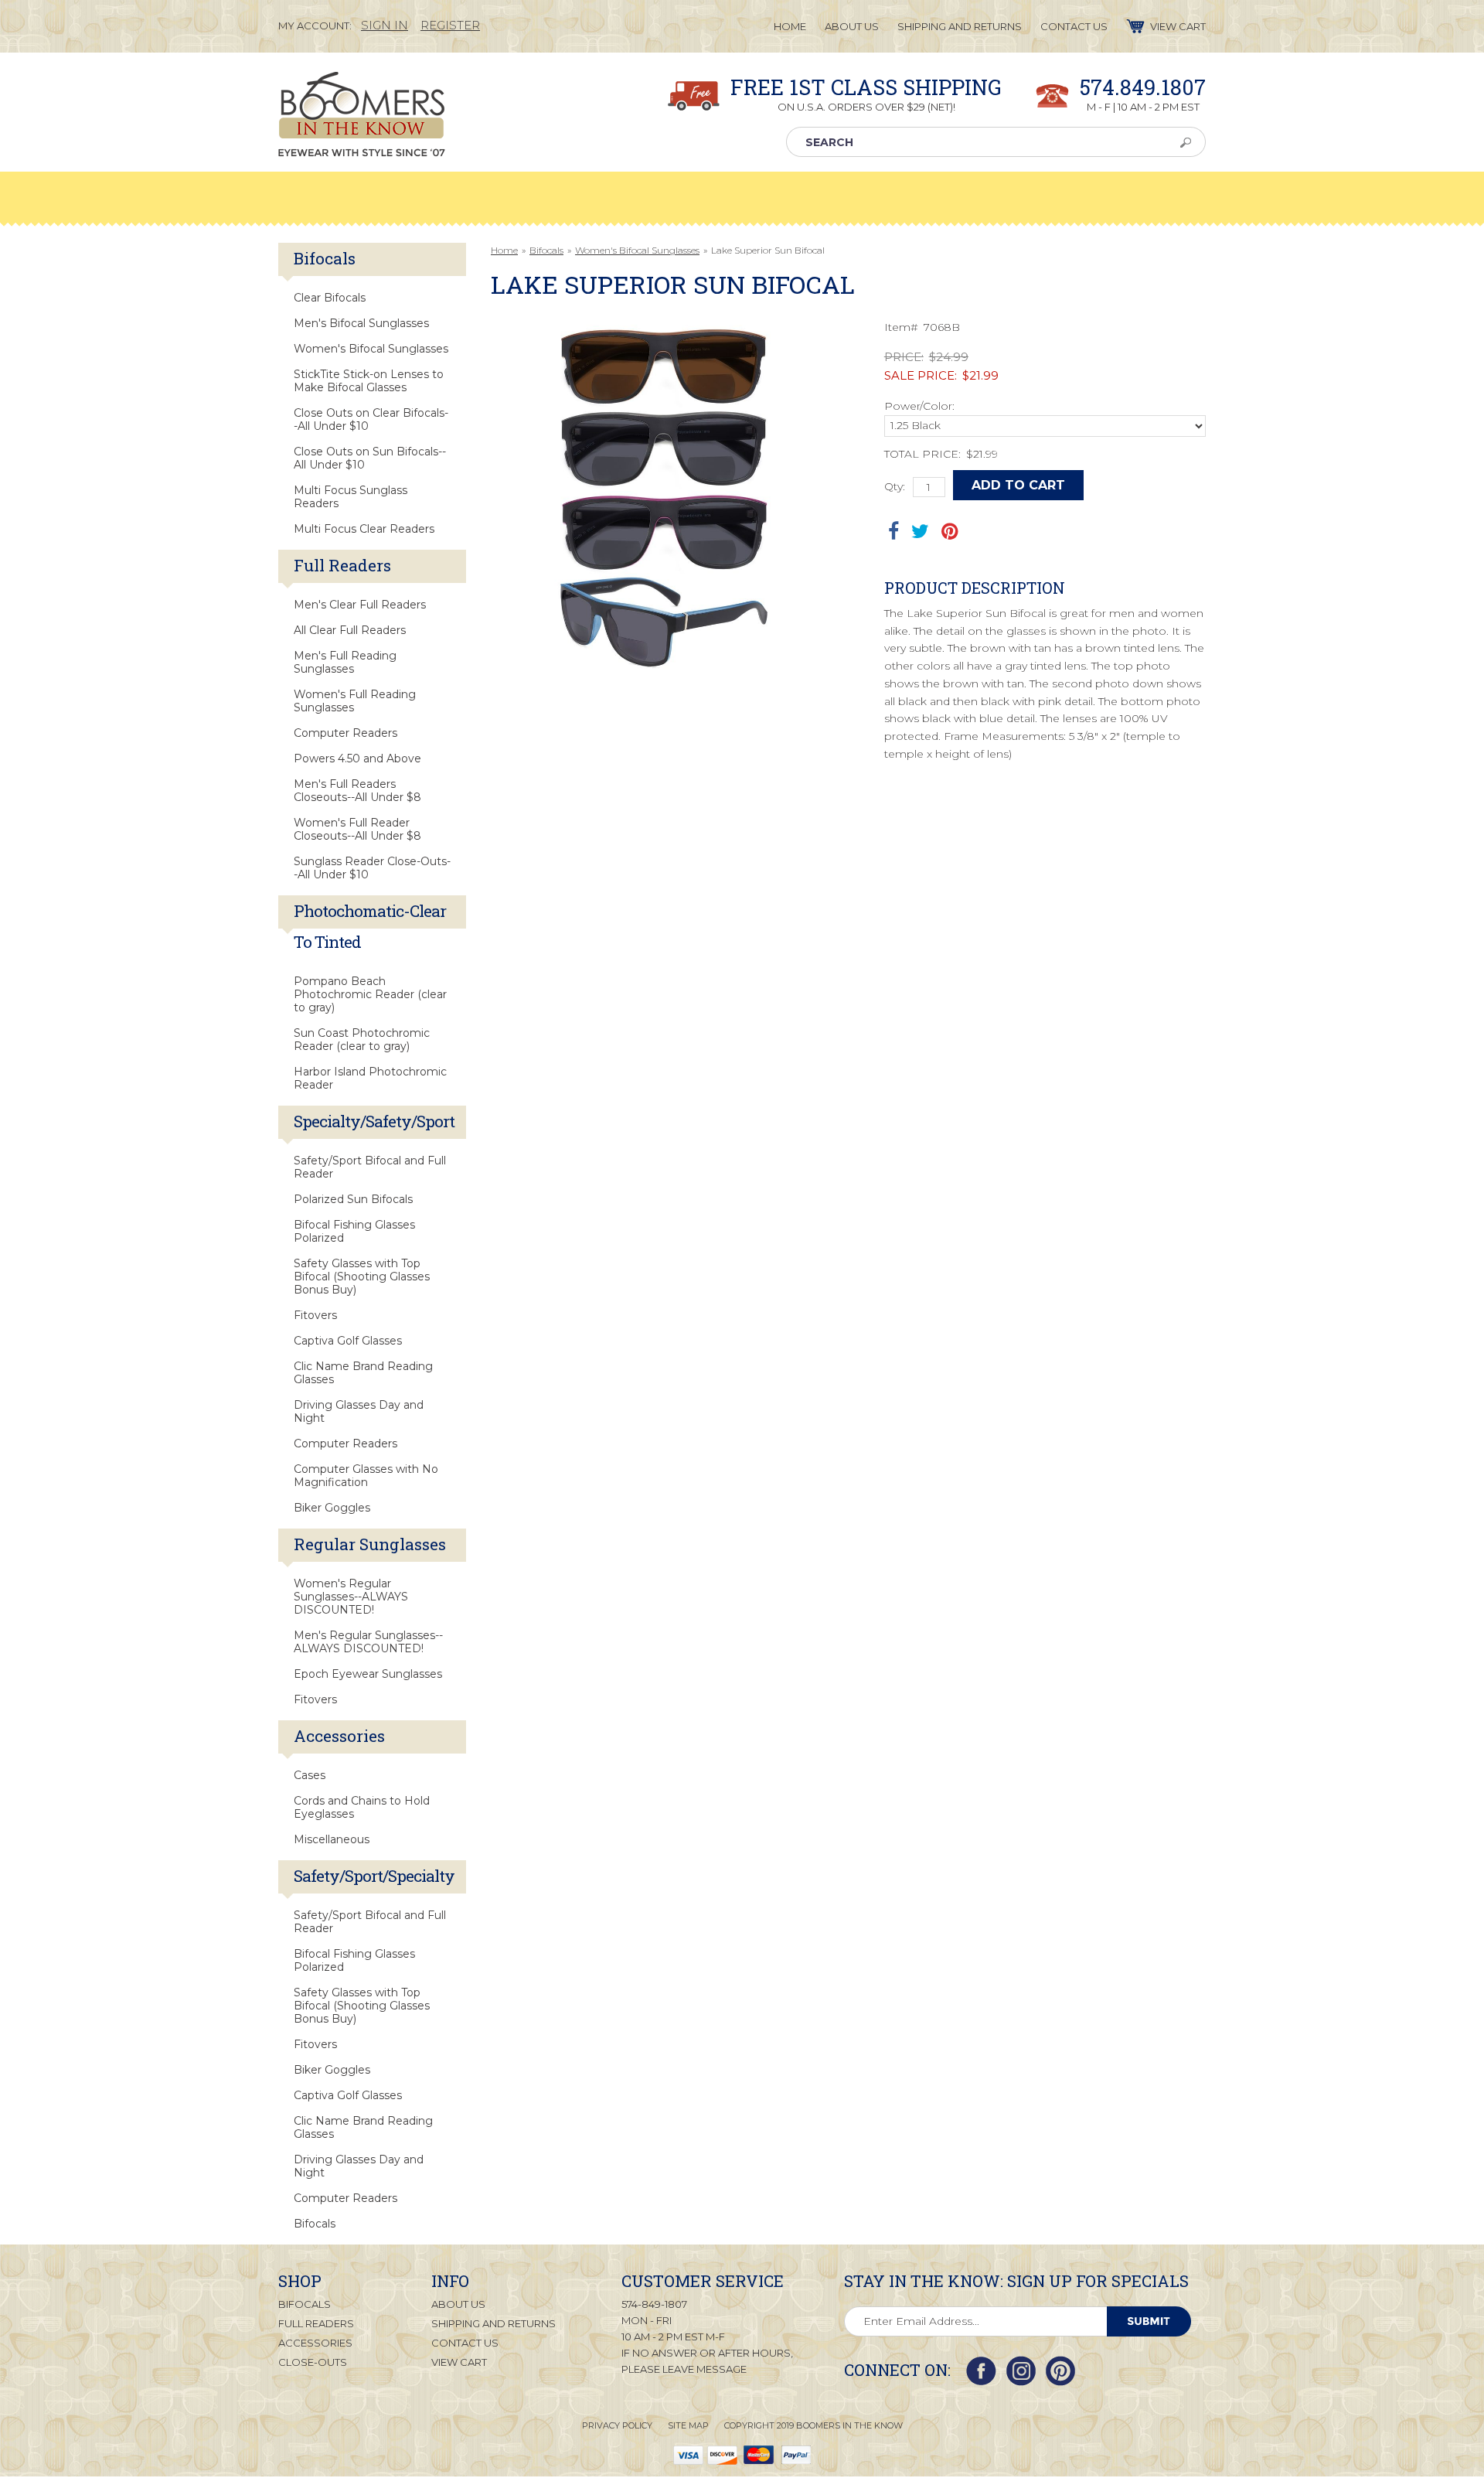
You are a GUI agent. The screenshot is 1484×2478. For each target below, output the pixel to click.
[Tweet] (920, 531)
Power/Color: (919, 406)
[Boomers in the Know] (362, 144)
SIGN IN (385, 25)
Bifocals (546, 250)
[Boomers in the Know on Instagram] (1021, 2371)
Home (504, 250)
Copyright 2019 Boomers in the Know (813, 2425)
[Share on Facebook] (893, 531)
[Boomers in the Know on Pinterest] (1060, 2371)
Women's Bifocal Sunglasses (637, 250)
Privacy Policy (617, 2425)
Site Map (688, 2425)
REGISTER (450, 25)
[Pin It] (950, 531)
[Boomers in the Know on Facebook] (981, 2371)
